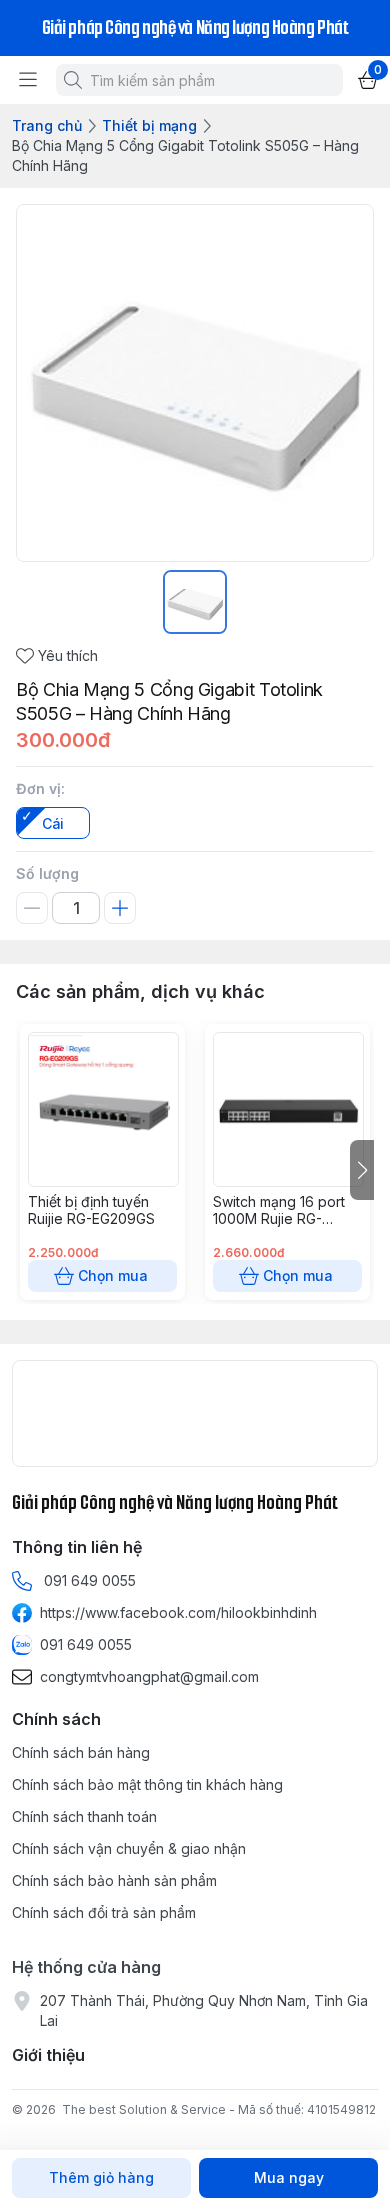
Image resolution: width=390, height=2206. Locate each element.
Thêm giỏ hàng (101, 2177)
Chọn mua (113, 1275)
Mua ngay (289, 2177)
